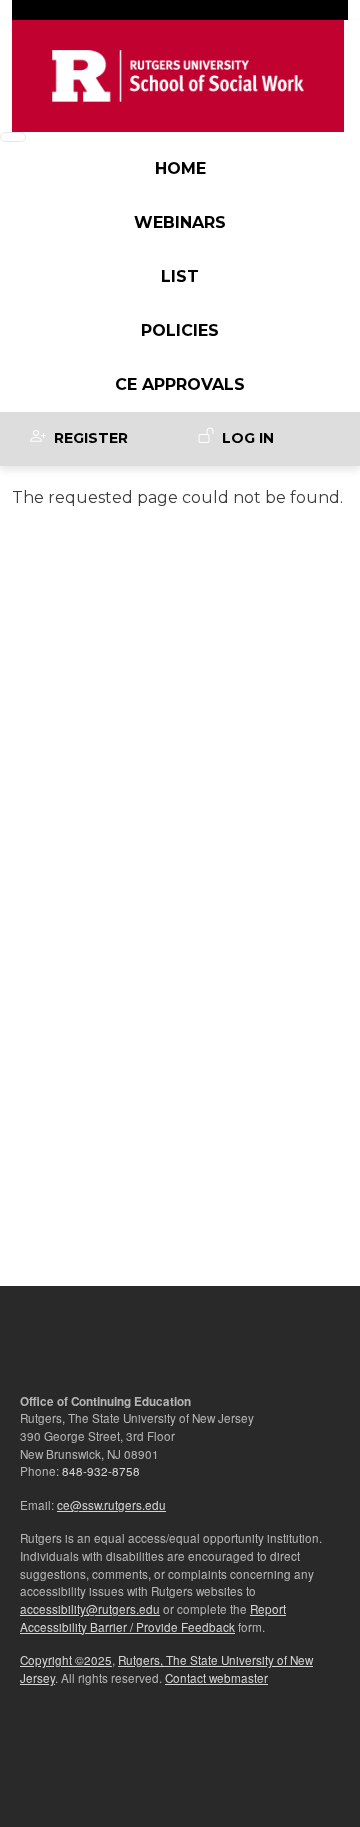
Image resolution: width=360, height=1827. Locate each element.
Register (91, 438)
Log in (248, 438)
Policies (180, 330)
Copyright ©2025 (66, 1660)
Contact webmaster (216, 1678)
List (180, 276)
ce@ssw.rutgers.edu (111, 1505)
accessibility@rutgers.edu (90, 1609)
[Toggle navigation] (13, 137)
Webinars (180, 222)
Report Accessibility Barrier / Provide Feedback (153, 1618)
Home (180, 168)
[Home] (178, 76)
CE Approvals (180, 384)
